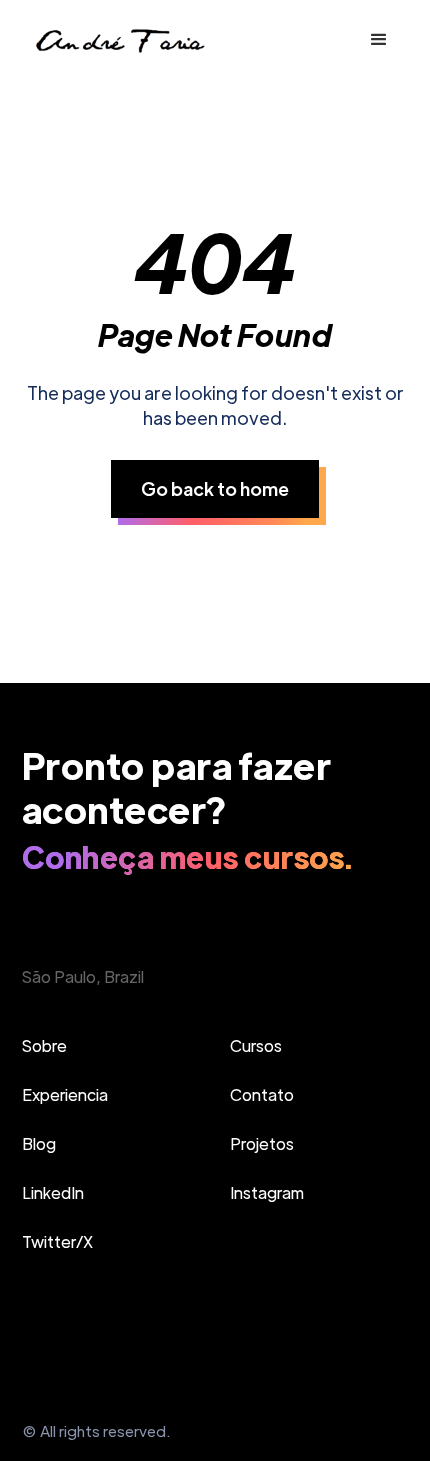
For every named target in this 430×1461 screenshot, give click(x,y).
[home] (119, 40)
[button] (379, 40)
